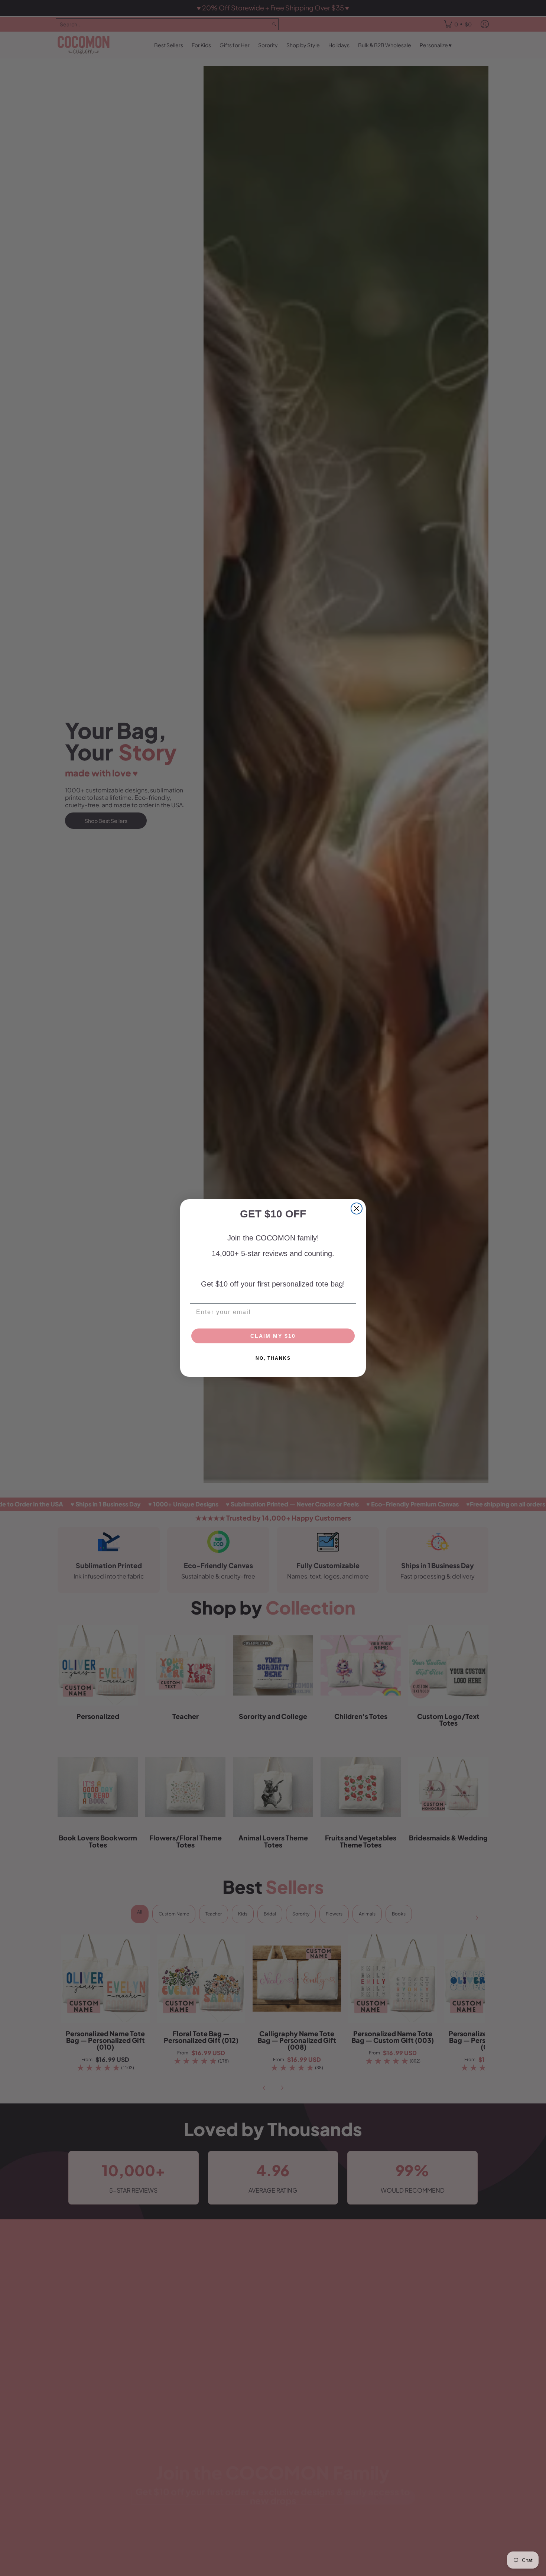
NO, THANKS (273, 1358)
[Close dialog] (357, 1208)
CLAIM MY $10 (273, 1336)
